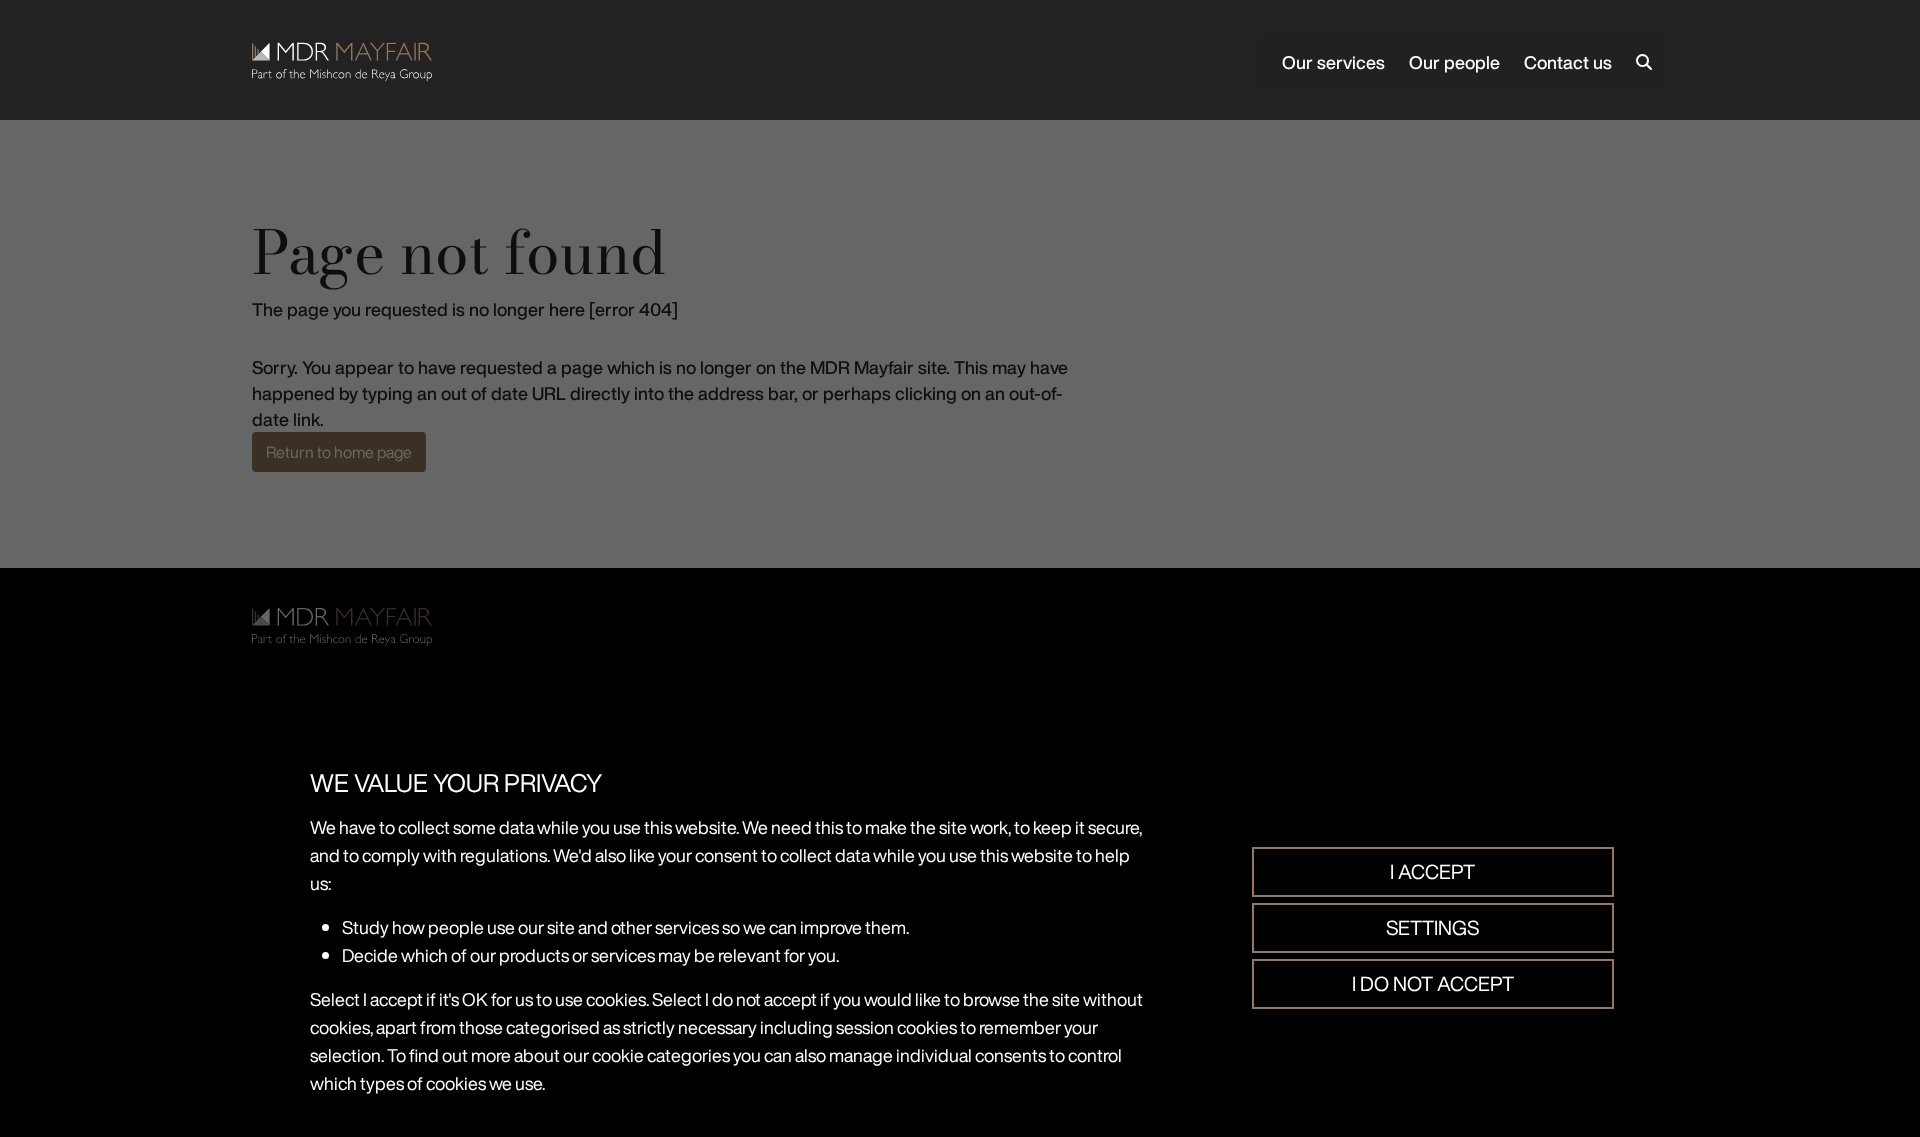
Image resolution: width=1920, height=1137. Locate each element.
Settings (1432, 927)
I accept (1432, 871)
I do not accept (1433, 983)
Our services (1333, 62)
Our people (1454, 62)
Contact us (1568, 62)
